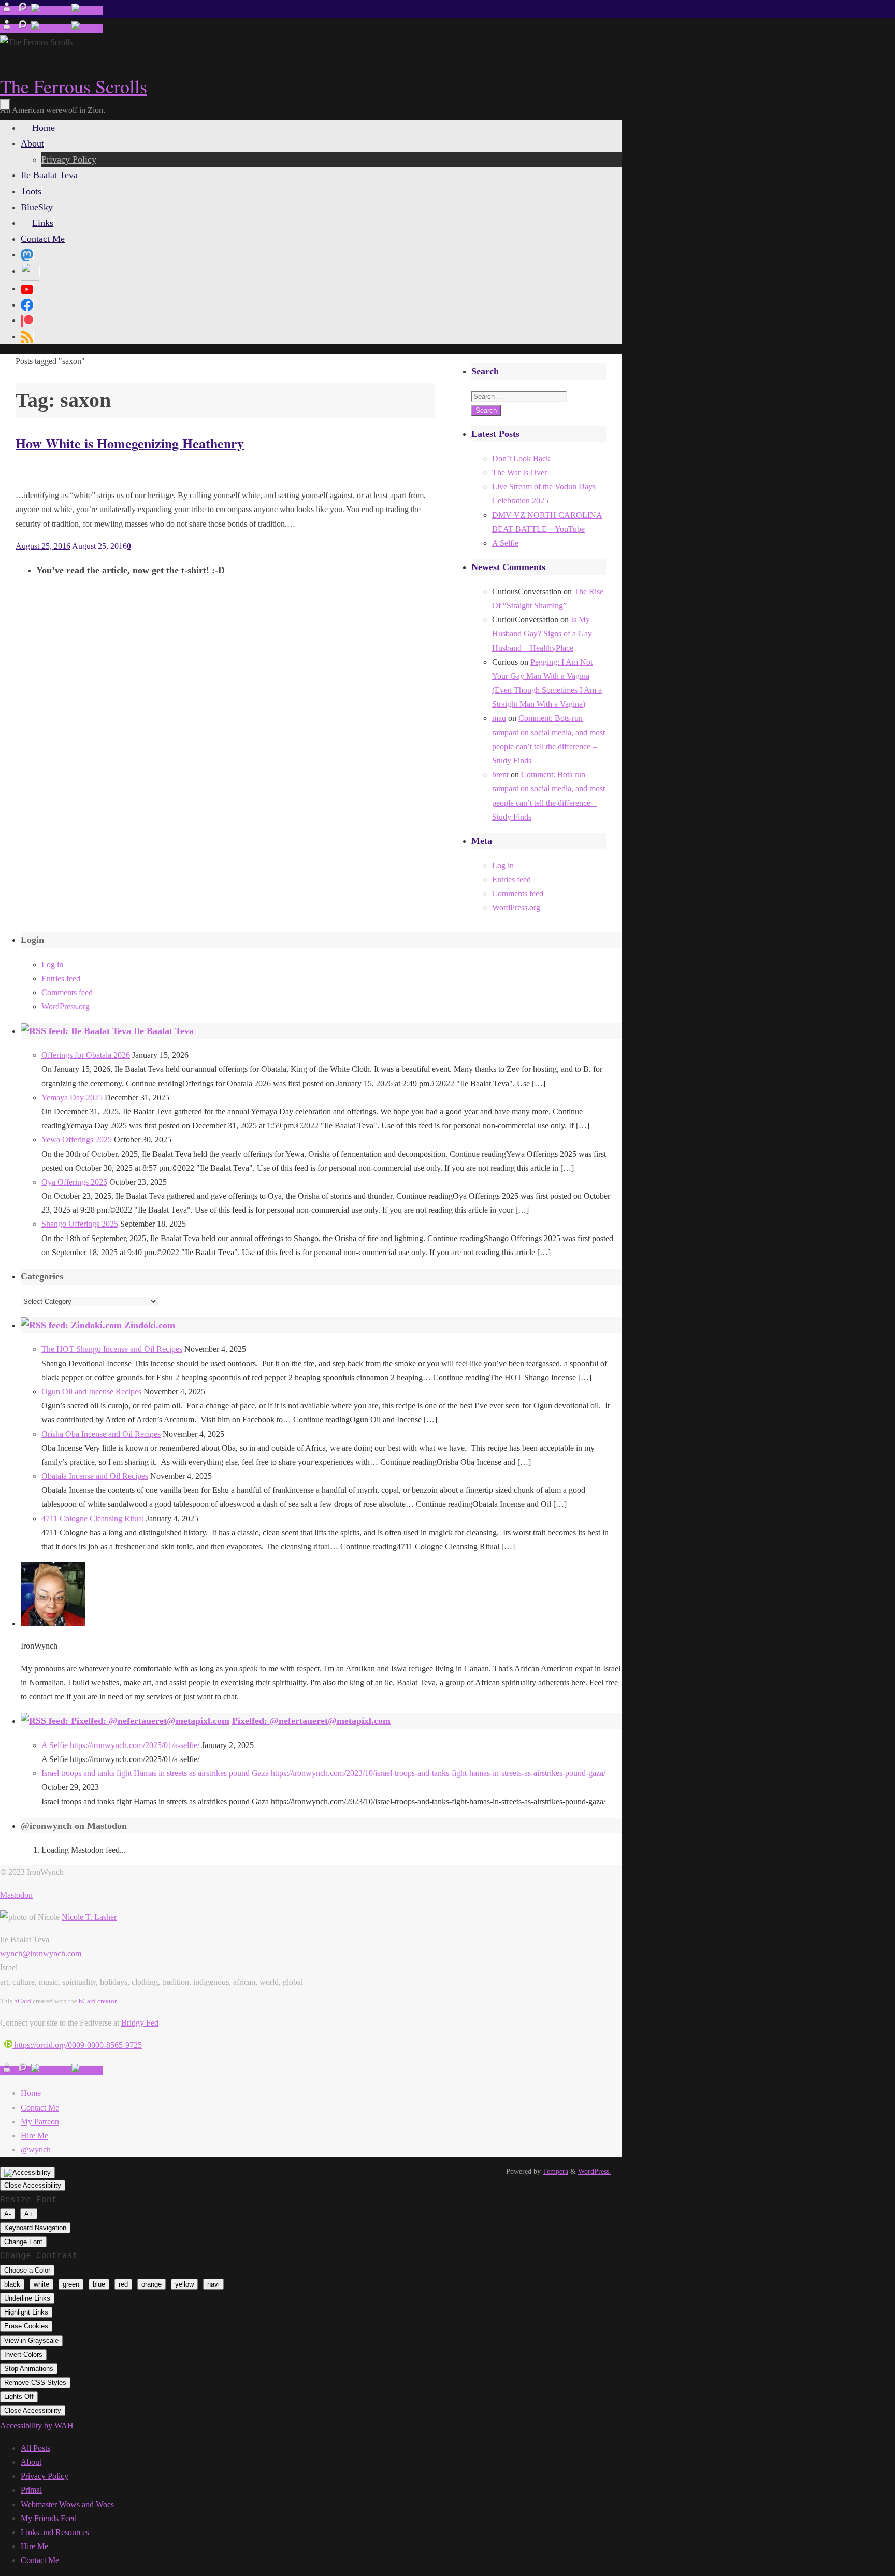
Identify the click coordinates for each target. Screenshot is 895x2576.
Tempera (555, 2171)
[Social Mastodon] (27, 254)
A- (8, 2214)
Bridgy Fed (140, 2023)
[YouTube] (27, 288)
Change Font (23, 2242)
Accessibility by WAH (37, 2426)
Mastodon (16, 1895)
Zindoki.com (150, 1325)
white (41, 2284)
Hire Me (34, 2136)
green (71, 2284)
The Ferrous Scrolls (74, 86)
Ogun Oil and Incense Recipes (91, 1392)
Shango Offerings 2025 (80, 1224)
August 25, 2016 (43, 546)
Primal (31, 2490)
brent (500, 774)
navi (213, 2284)
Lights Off (19, 2397)
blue (99, 2284)
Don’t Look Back (521, 459)
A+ (29, 2214)
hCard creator (97, 2001)
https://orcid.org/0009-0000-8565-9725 (77, 2045)
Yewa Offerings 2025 (77, 1139)
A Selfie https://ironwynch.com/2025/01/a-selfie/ (120, 1745)
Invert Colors (23, 2355)
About (31, 2462)
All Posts (35, 2448)
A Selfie (505, 543)
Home (31, 2093)
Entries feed (511, 879)
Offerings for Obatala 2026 (86, 1055)
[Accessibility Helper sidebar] (27, 2173)
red (123, 2284)
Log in (503, 865)
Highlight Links (26, 2312)
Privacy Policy (45, 2476)
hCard (23, 2001)
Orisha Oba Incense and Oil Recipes (101, 1434)
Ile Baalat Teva (164, 1031)
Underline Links (27, 2298)
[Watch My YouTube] (51, 11)
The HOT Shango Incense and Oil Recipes (112, 1349)
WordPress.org (516, 907)
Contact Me (40, 2108)
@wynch (36, 2150)
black (12, 2284)
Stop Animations (29, 2369)
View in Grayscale (31, 2341)
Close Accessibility (33, 2185)
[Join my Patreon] (23, 11)
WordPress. (595, 2171)
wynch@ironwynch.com (41, 1953)
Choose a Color (27, 2270)
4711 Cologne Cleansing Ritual (93, 1518)
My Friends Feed (49, 2518)
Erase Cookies (26, 2326)
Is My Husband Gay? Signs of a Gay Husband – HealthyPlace (542, 634)
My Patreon (40, 2122)
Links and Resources (55, 2532)
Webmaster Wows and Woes (67, 2504)
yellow (184, 2284)
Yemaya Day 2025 (72, 1097)
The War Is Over (519, 472)
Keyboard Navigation (35, 2228)
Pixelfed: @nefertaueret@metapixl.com (311, 1721)
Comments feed (518, 893)
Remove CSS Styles (35, 2383)
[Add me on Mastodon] (8, 11)
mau (499, 718)
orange (151, 2284)
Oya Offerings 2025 (74, 1182)
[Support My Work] (87, 11)
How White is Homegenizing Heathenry (130, 443)
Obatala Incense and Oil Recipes (95, 1476)
